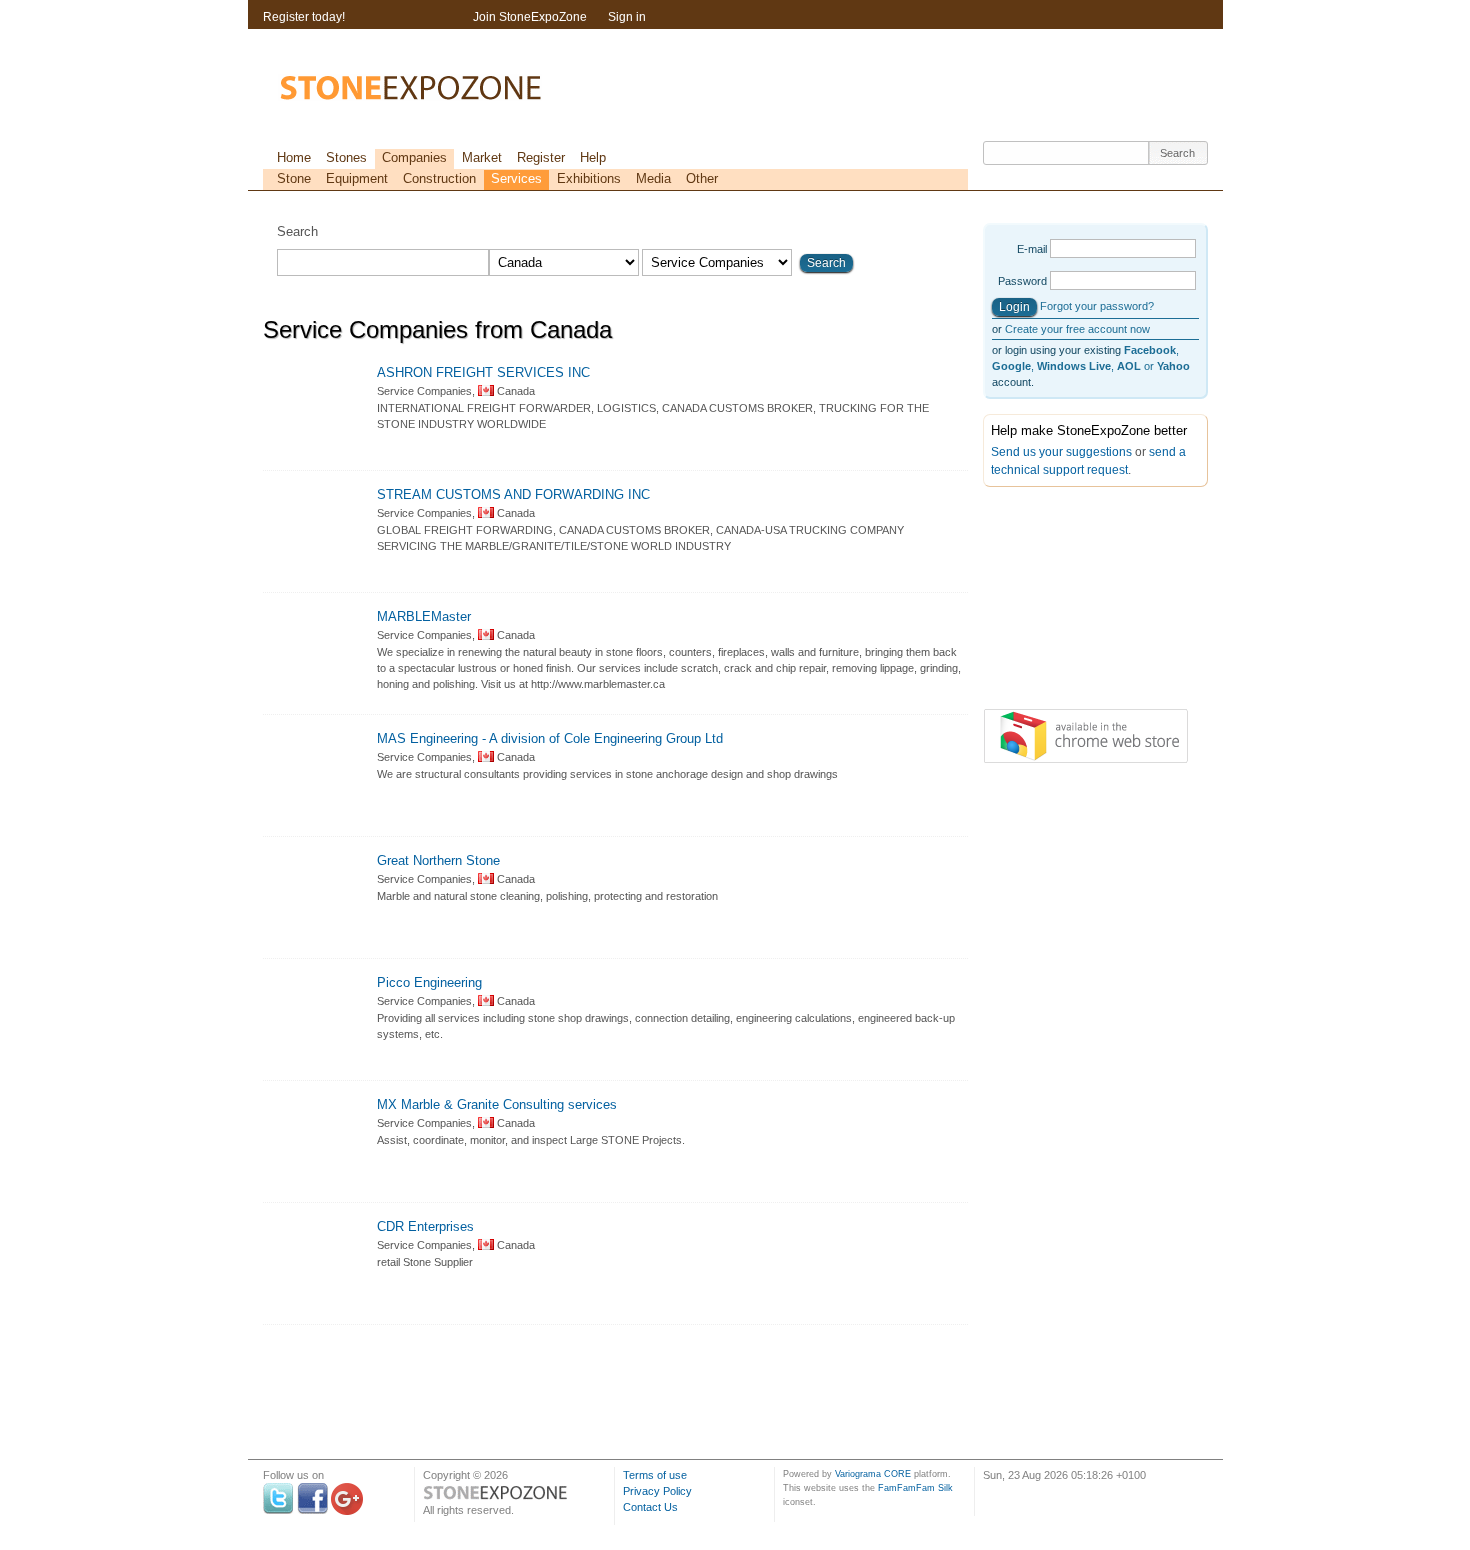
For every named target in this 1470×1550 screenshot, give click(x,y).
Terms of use (655, 1475)
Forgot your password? (1097, 306)
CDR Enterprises (425, 1226)
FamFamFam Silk (915, 1488)
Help (593, 157)
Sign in (627, 17)
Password (1022, 281)
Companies (414, 157)
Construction (439, 178)
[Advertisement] (1083, 602)
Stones (346, 157)
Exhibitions (589, 178)
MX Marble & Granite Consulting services (497, 1104)
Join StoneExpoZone (530, 17)
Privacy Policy (657, 1491)
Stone (294, 178)
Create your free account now (1077, 329)
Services (516, 178)
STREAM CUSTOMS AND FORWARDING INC (513, 494)
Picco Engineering (429, 982)
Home (294, 157)
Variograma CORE (873, 1474)
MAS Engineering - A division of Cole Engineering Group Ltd (550, 738)
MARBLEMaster (424, 616)
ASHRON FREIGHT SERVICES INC (483, 372)
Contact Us (650, 1507)
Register (541, 157)
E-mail (1032, 249)
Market (482, 157)
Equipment (357, 178)
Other (702, 178)
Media (653, 178)
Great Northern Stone (438, 860)
